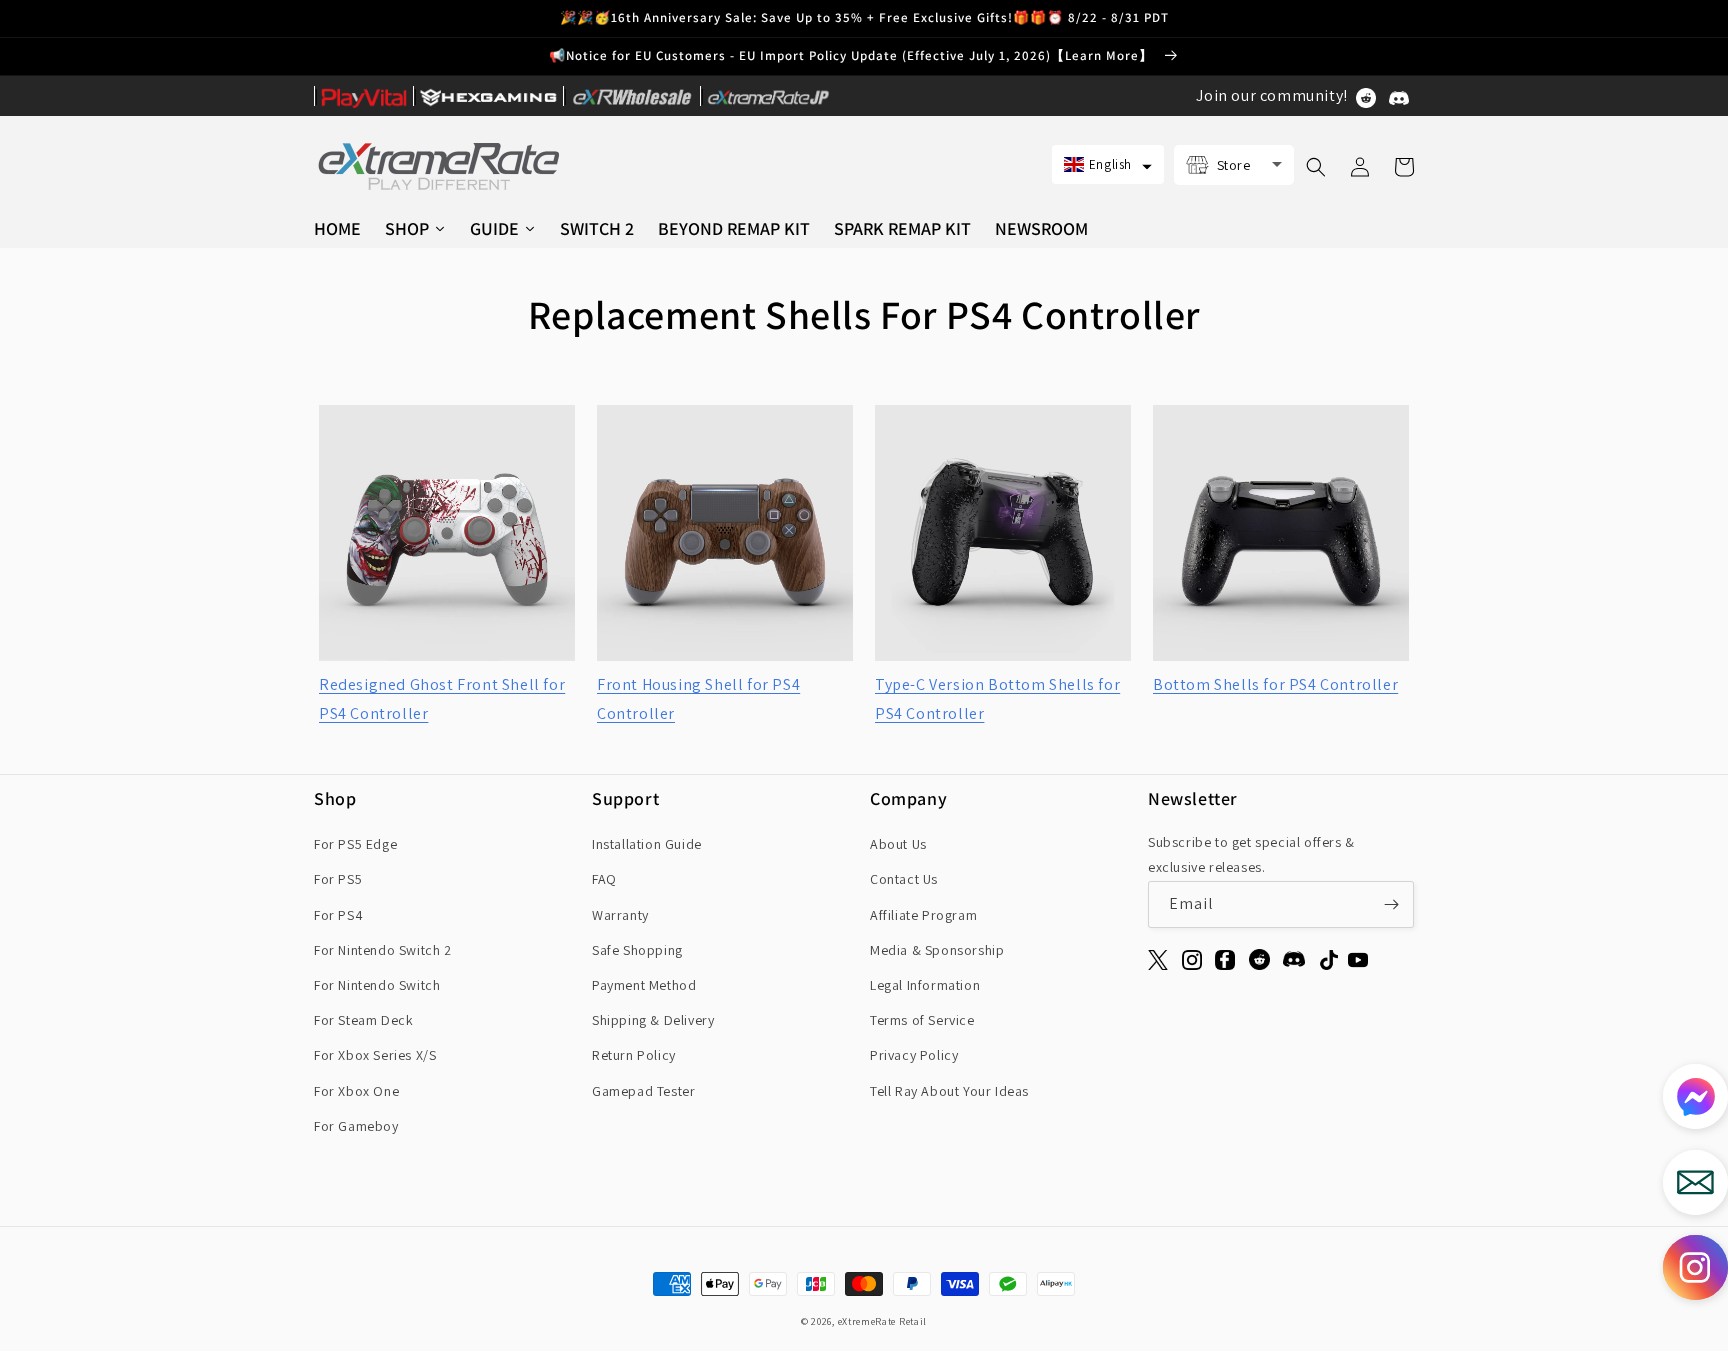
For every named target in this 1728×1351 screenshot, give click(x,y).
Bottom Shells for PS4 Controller (1275, 684)
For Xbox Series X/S (375, 1055)
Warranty (620, 915)
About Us (898, 844)
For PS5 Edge (355, 844)
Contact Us (904, 879)
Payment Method (644, 985)
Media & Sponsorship (937, 950)
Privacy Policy (914, 1055)
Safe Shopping (637, 950)
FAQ (604, 879)
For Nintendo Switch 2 (383, 950)
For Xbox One (356, 1091)
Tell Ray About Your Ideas (949, 1091)
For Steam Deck (363, 1020)
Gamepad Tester (643, 1091)
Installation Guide (647, 844)
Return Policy (634, 1055)
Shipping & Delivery (653, 1020)
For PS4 (338, 915)
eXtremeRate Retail (883, 1321)
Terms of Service (922, 1020)
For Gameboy (356, 1126)
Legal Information (925, 985)
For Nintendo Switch (377, 985)
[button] (1108, 164)
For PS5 (338, 879)
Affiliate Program (923, 915)
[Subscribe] (1391, 904)
